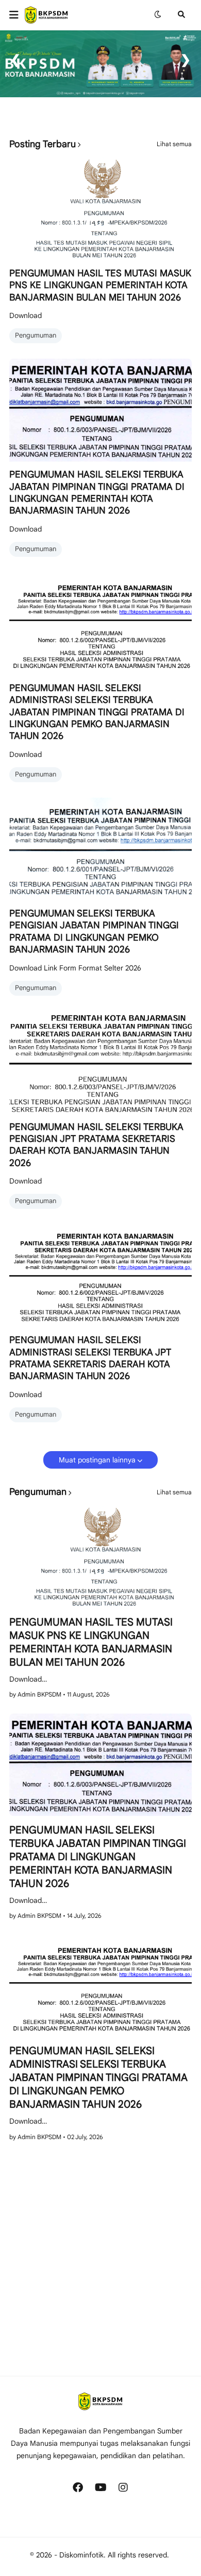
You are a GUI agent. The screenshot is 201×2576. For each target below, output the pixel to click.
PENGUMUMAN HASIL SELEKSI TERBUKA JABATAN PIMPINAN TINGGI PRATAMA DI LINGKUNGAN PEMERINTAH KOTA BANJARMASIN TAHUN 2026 (97, 492)
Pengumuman (36, 335)
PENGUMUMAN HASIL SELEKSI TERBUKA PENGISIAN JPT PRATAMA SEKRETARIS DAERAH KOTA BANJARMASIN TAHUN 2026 (96, 1145)
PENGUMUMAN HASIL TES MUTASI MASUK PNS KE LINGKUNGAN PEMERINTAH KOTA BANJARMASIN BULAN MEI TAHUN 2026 (100, 285)
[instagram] (123, 2487)
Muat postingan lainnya (97, 1460)
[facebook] (78, 2487)
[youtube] (100, 2487)
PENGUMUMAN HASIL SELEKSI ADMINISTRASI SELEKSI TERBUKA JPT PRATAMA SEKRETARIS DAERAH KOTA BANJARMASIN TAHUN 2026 (90, 1358)
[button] (17, 15)
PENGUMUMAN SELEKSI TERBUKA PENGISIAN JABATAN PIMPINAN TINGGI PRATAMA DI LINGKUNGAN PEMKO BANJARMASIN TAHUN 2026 (94, 931)
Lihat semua (174, 144)
